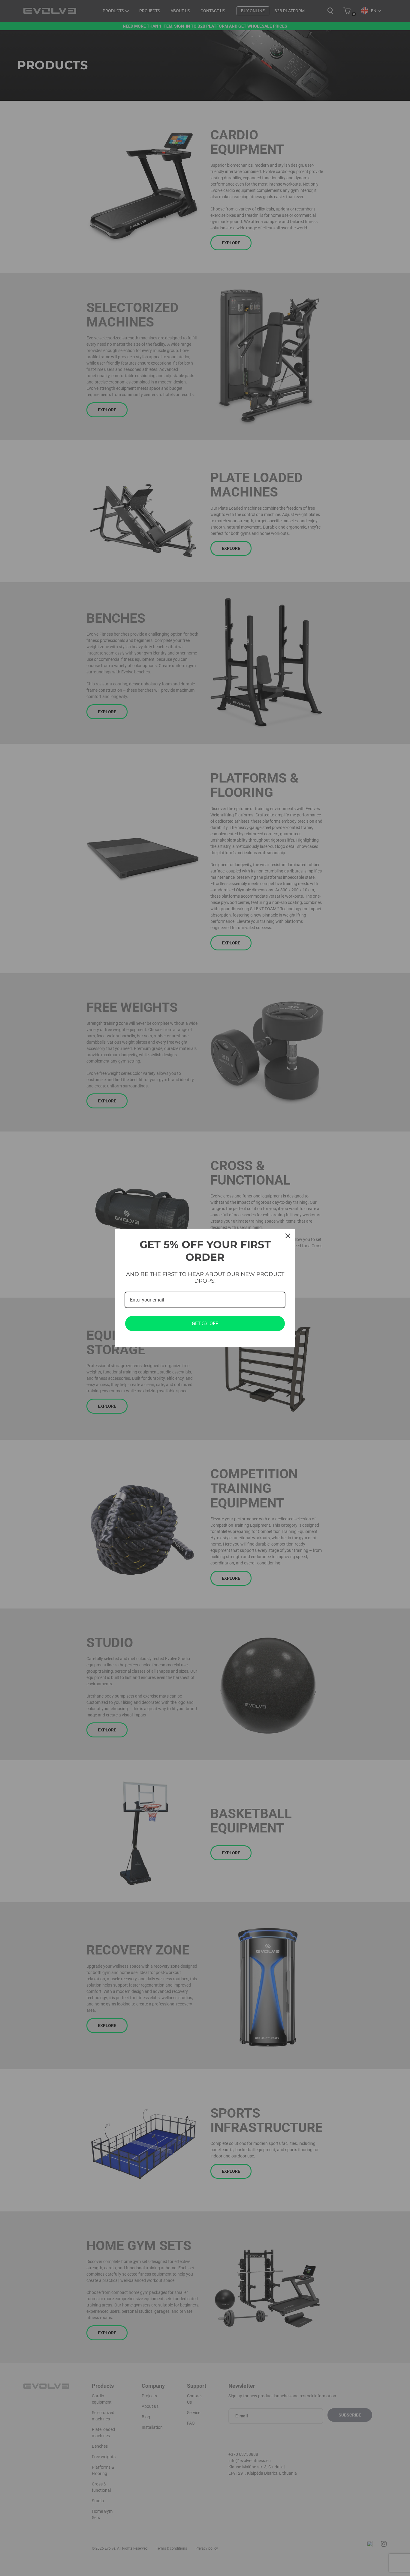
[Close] (288, 1236)
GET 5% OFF (205, 1324)
